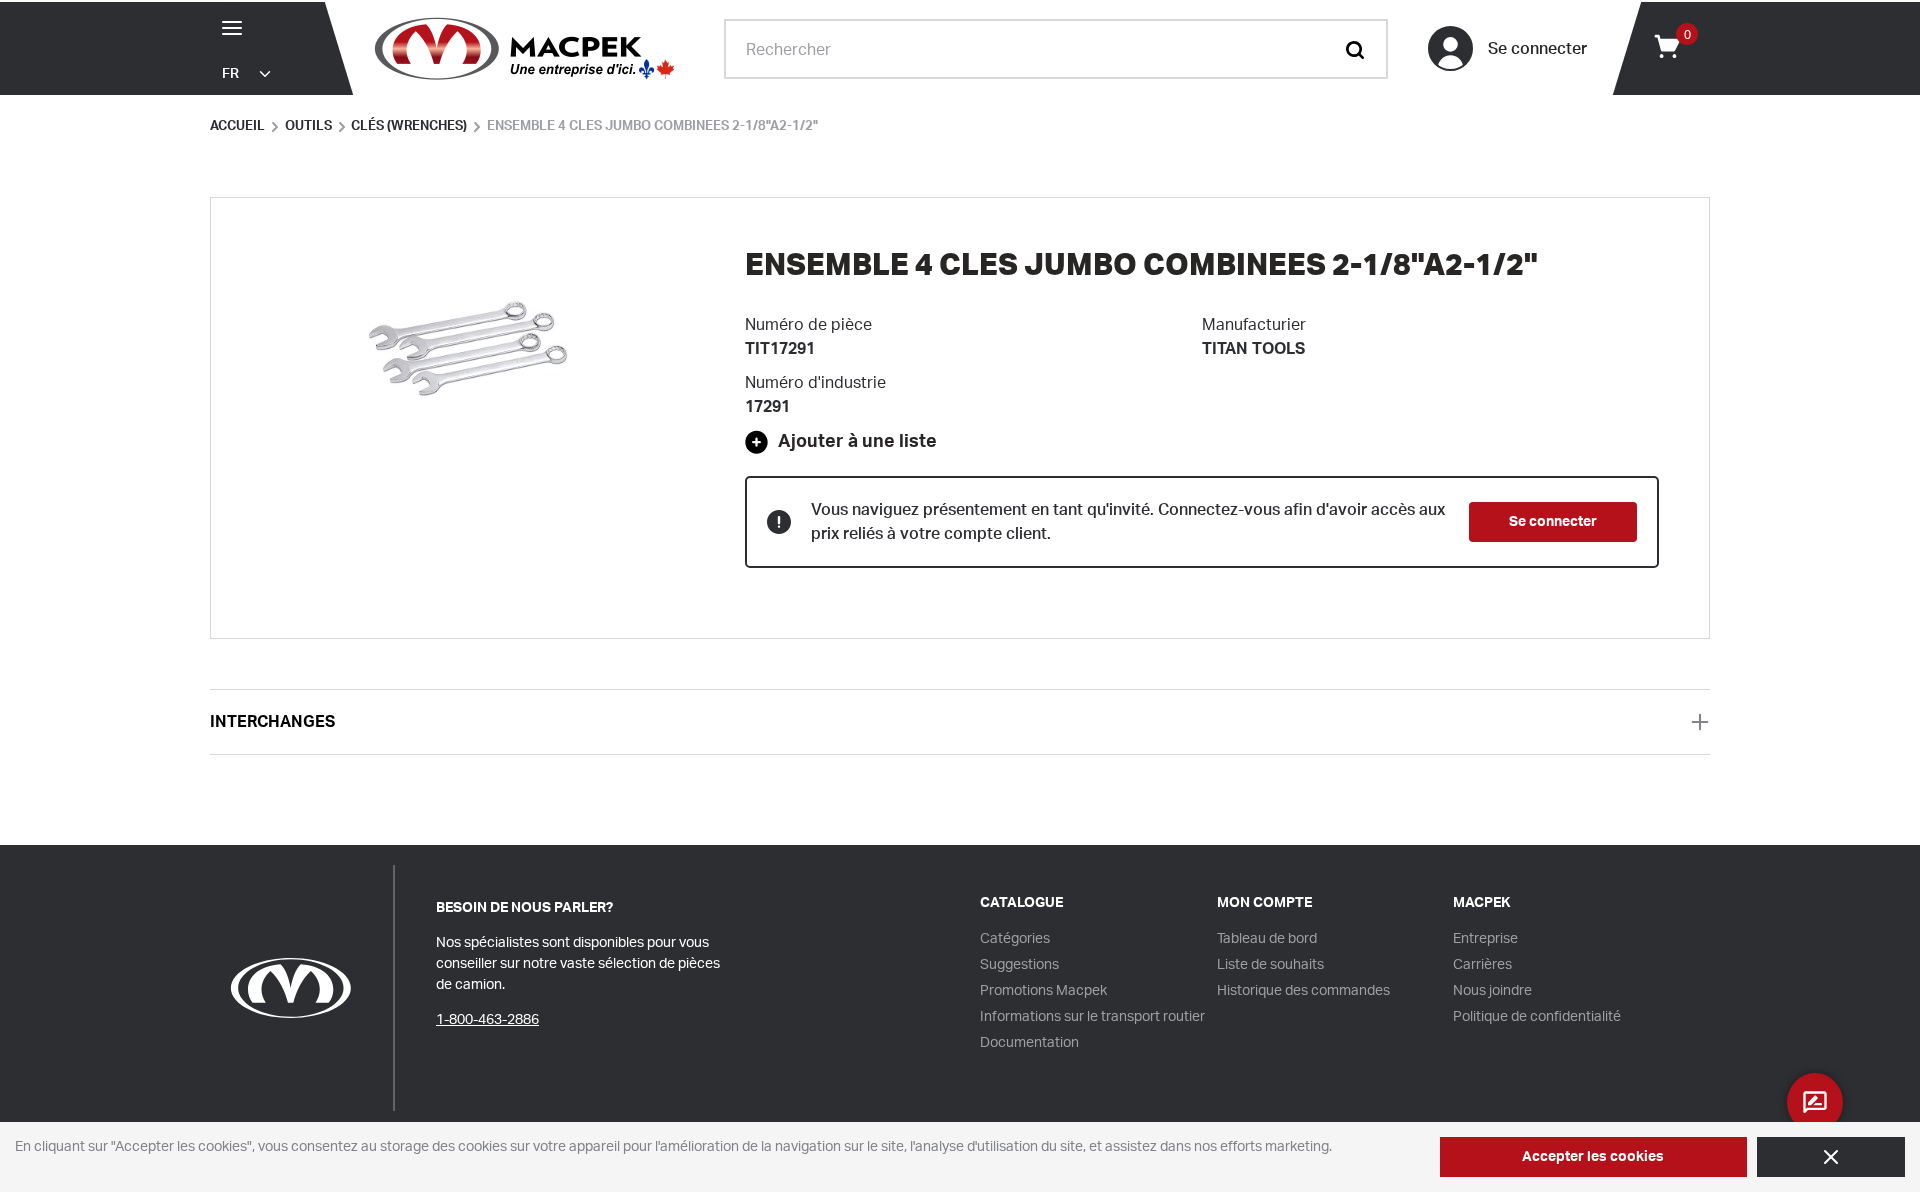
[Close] (1831, 1157)
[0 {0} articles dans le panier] (1666, 45)
